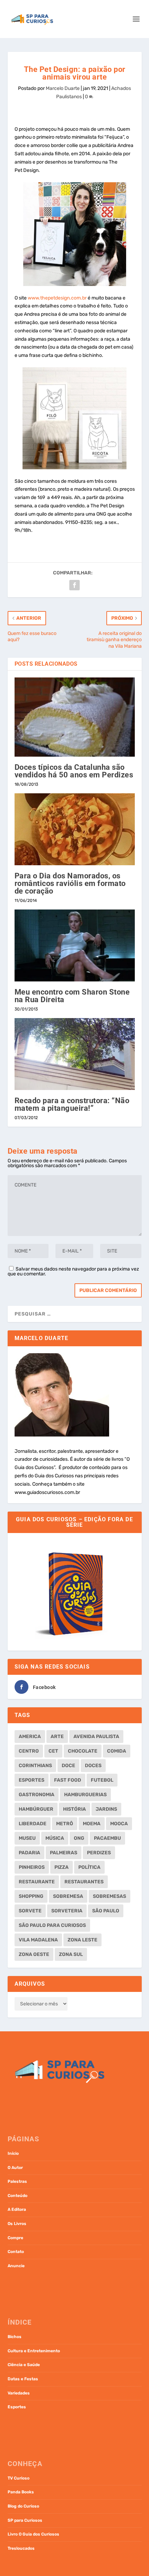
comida (117, 1751)
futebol (102, 1780)
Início (13, 2153)
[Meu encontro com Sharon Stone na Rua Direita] (75, 945)
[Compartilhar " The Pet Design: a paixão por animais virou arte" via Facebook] (74, 585)
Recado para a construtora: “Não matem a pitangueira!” (72, 1104)
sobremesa (68, 1896)
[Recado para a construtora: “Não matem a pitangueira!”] (75, 1054)
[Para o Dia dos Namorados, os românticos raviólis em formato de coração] (75, 829)
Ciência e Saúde (24, 2365)
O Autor (15, 2168)
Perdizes (99, 1853)
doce (68, 1766)
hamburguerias (85, 1795)
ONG (79, 1838)
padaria (29, 1853)
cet (53, 1751)
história (74, 1809)
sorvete (30, 1911)
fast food (68, 1780)
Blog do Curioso (23, 2506)
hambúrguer (36, 1809)
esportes (32, 1780)
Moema (92, 1824)
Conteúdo (17, 2196)
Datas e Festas (23, 2379)
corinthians (35, 1766)
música (55, 1838)
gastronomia (37, 1795)
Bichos (15, 2337)
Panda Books (21, 2492)
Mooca (119, 1824)
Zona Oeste (34, 1954)
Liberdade (33, 1824)
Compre (15, 2238)
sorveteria (67, 1911)
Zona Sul (71, 1954)
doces (93, 1766)
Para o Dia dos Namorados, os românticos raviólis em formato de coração (70, 883)
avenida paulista (96, 1737)
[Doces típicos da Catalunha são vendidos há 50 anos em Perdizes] (75, 717)
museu (27, 1838)
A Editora (17, 2209)
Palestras (17, 2181)
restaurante (37, 1882)
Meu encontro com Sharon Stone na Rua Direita (72, 996)
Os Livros (17, 2224)
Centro (29, 1751)
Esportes (17, 2407)
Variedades (19, 2393)
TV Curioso (19, 2478)
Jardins (106, 1809)
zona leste (82, 1940)
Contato (16, 2252)
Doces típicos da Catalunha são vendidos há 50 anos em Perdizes (74, 771)
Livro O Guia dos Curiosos (33, 2534)
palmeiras (64, 1853)
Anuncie (16, 2266)
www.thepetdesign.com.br (57, 298)
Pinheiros (32, 1867)
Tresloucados (21, 2548)
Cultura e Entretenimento (34, 2351)
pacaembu (107, 1838)
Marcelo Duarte (63, 88)
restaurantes (84, 1882)
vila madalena (38, 1940)
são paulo (106, 1911)
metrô (65, 1824)
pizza (62, 1867)
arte (57, 1737)
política (89, 1867)
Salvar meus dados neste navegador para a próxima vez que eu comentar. (73, 1271)
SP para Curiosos (25, 2520)
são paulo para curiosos (52, 1925)
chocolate (83, 1751)
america (30, 1737)
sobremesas (109, 1896)
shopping (31, 1896)
